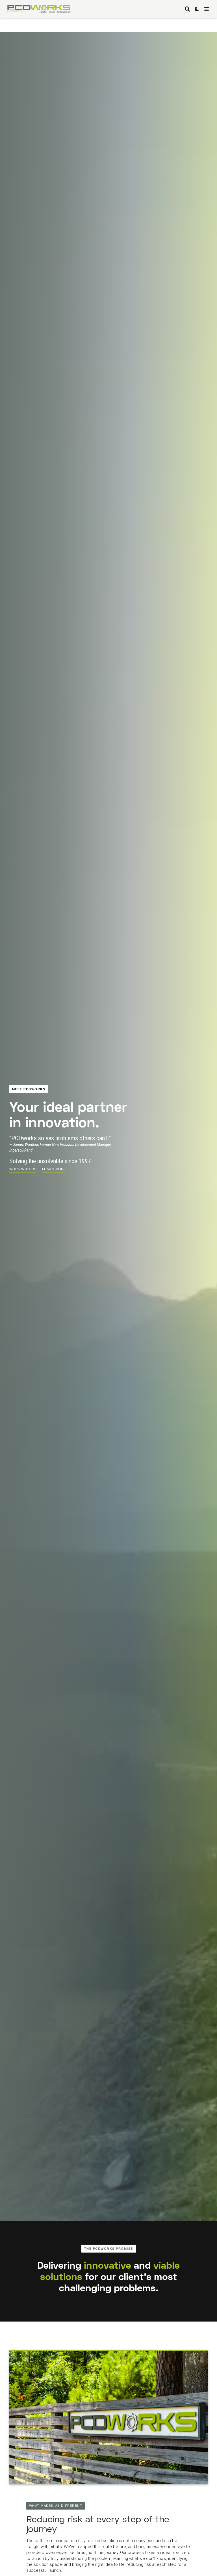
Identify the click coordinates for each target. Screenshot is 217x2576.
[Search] (187, 9)
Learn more (54, 1169)
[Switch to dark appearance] (197, 9)
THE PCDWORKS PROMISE (109, 2249)
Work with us (23, 1169)
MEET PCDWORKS (29, 1089)
